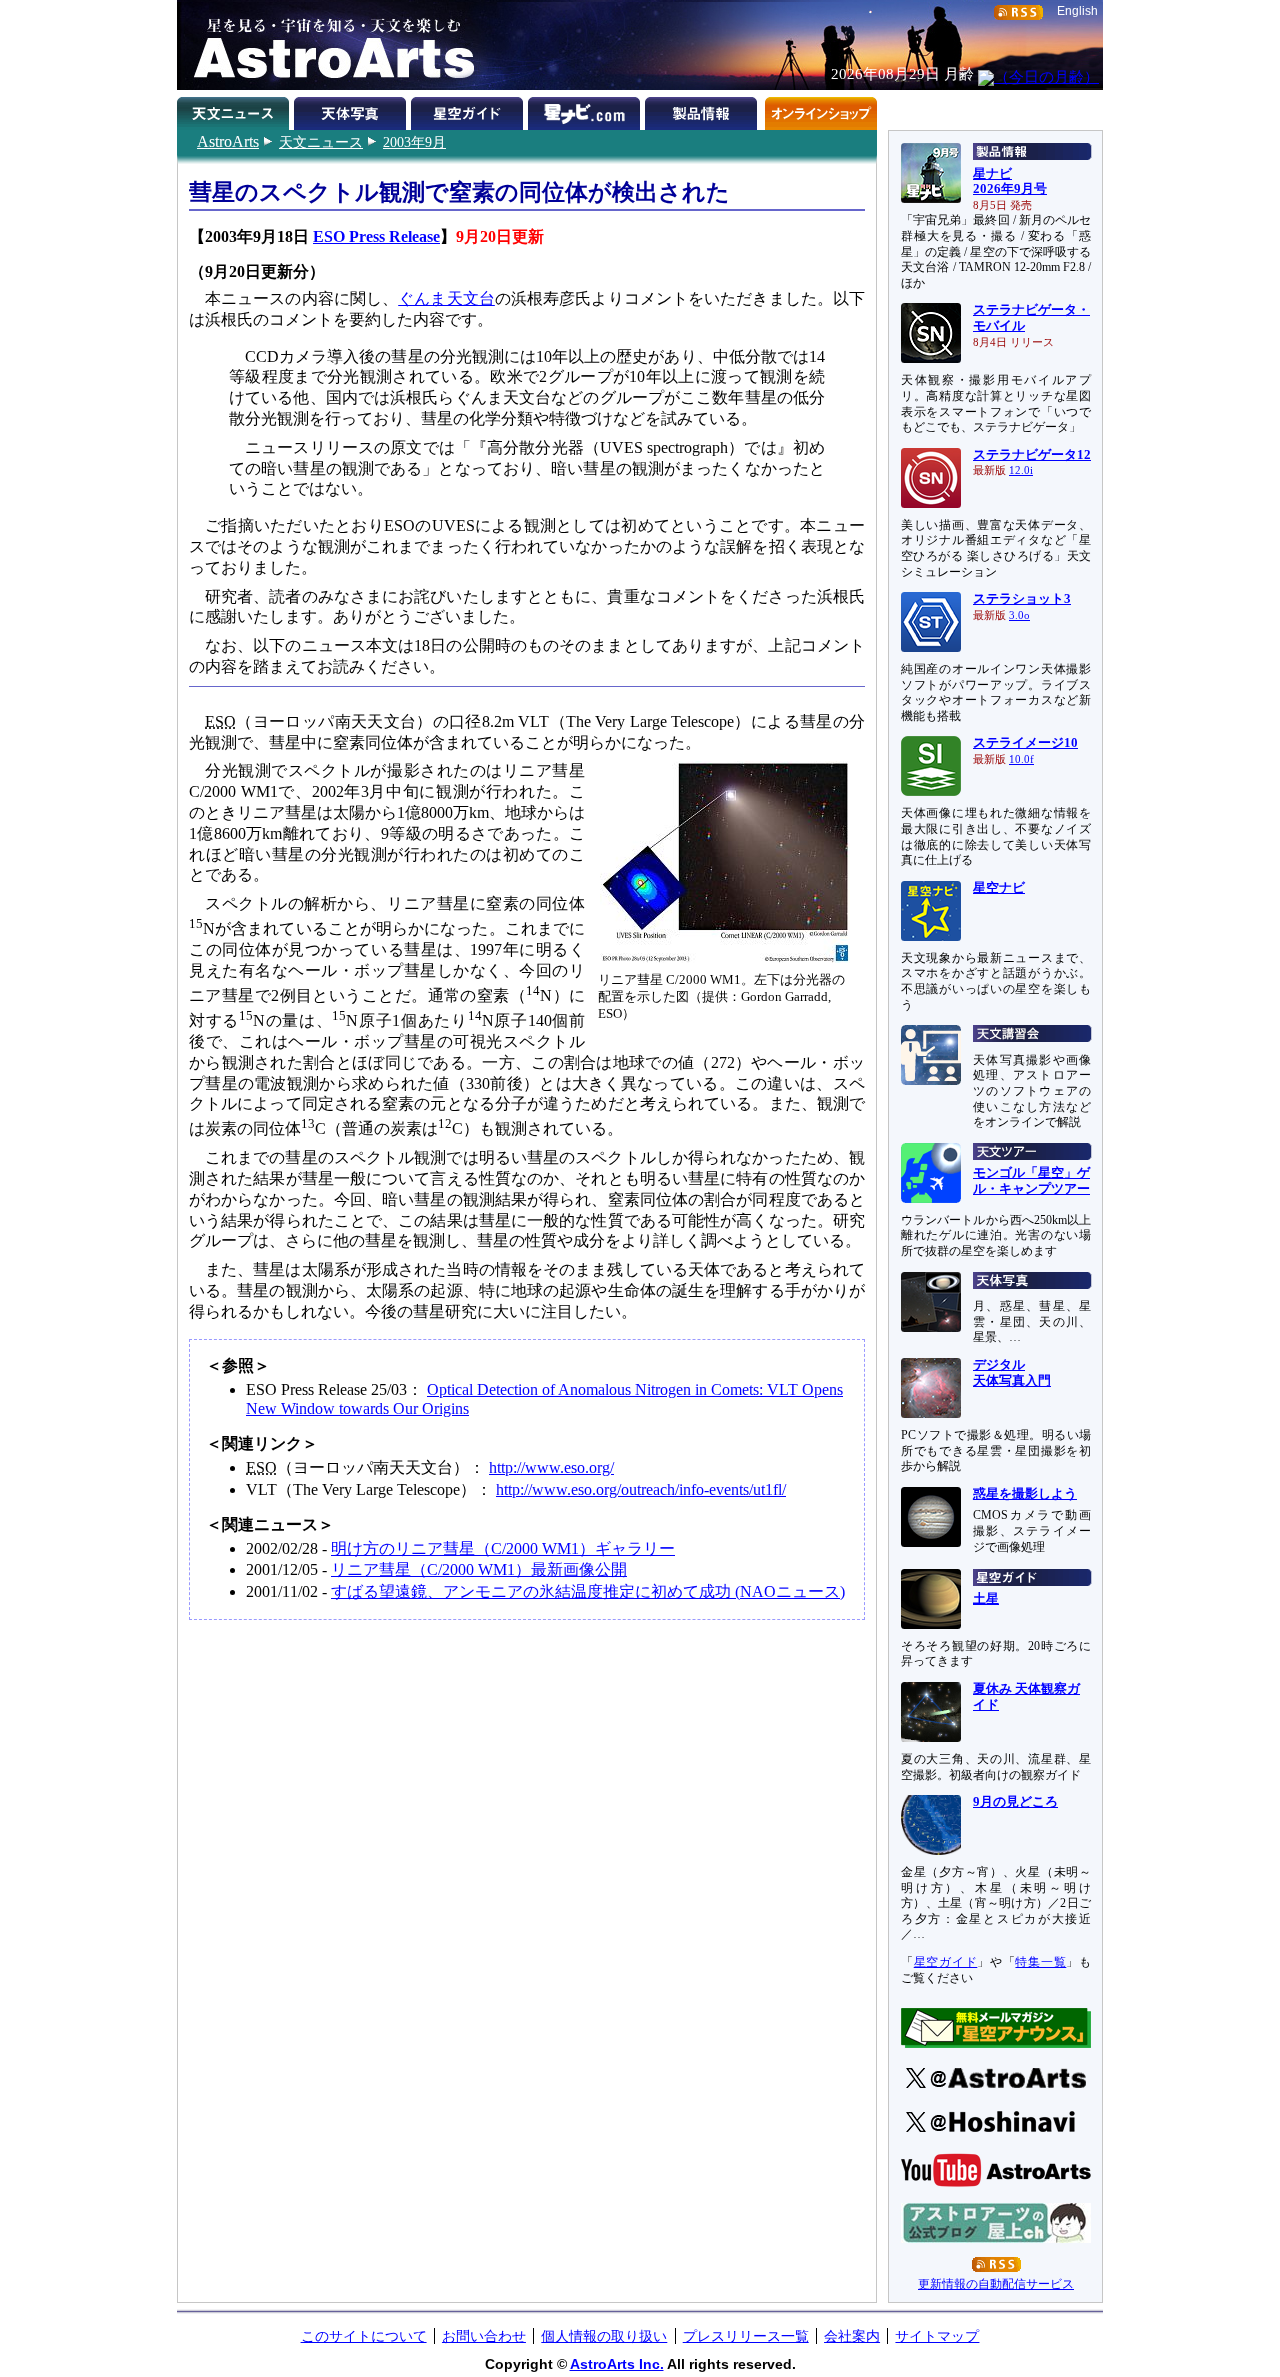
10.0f (1021, 759)
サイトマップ (937, 2336)
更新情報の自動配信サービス (996, 2284)
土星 (986, 1599)
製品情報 (703, 110)
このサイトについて (364, 2336)
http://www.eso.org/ (551, 1467)
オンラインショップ (820, 110)
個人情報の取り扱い (604, 2336)
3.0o (1019, 615)
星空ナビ (999, 888)
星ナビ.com (586, 110)
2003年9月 (414, 142)
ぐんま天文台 (446, 298)
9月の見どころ (1015, 1802)
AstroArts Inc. (617, 2364)
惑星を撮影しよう (1025, 1494)
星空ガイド (469, 110)
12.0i (1021, 470)
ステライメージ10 (1025, 743)
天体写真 (352, 110)
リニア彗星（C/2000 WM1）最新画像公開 (479, 1569)
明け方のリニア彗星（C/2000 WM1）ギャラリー (503, 1548)
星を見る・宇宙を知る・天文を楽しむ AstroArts (327, 45)
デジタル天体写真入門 (1012, 1373)
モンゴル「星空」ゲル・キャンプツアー (1031, 1181)
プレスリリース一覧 (746, 2336)
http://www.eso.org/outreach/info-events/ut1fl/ (641, 1489)
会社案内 (852, 2336)
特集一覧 (1040, 1962)
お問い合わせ (484, 2336)
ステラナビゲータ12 (1032, 455)
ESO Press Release (376, 236)
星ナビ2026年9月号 (1010, 182)
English (1077, 11)
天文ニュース (321, 142)
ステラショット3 (1022, 599)
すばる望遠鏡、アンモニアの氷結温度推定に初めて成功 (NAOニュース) (588, 1591)
